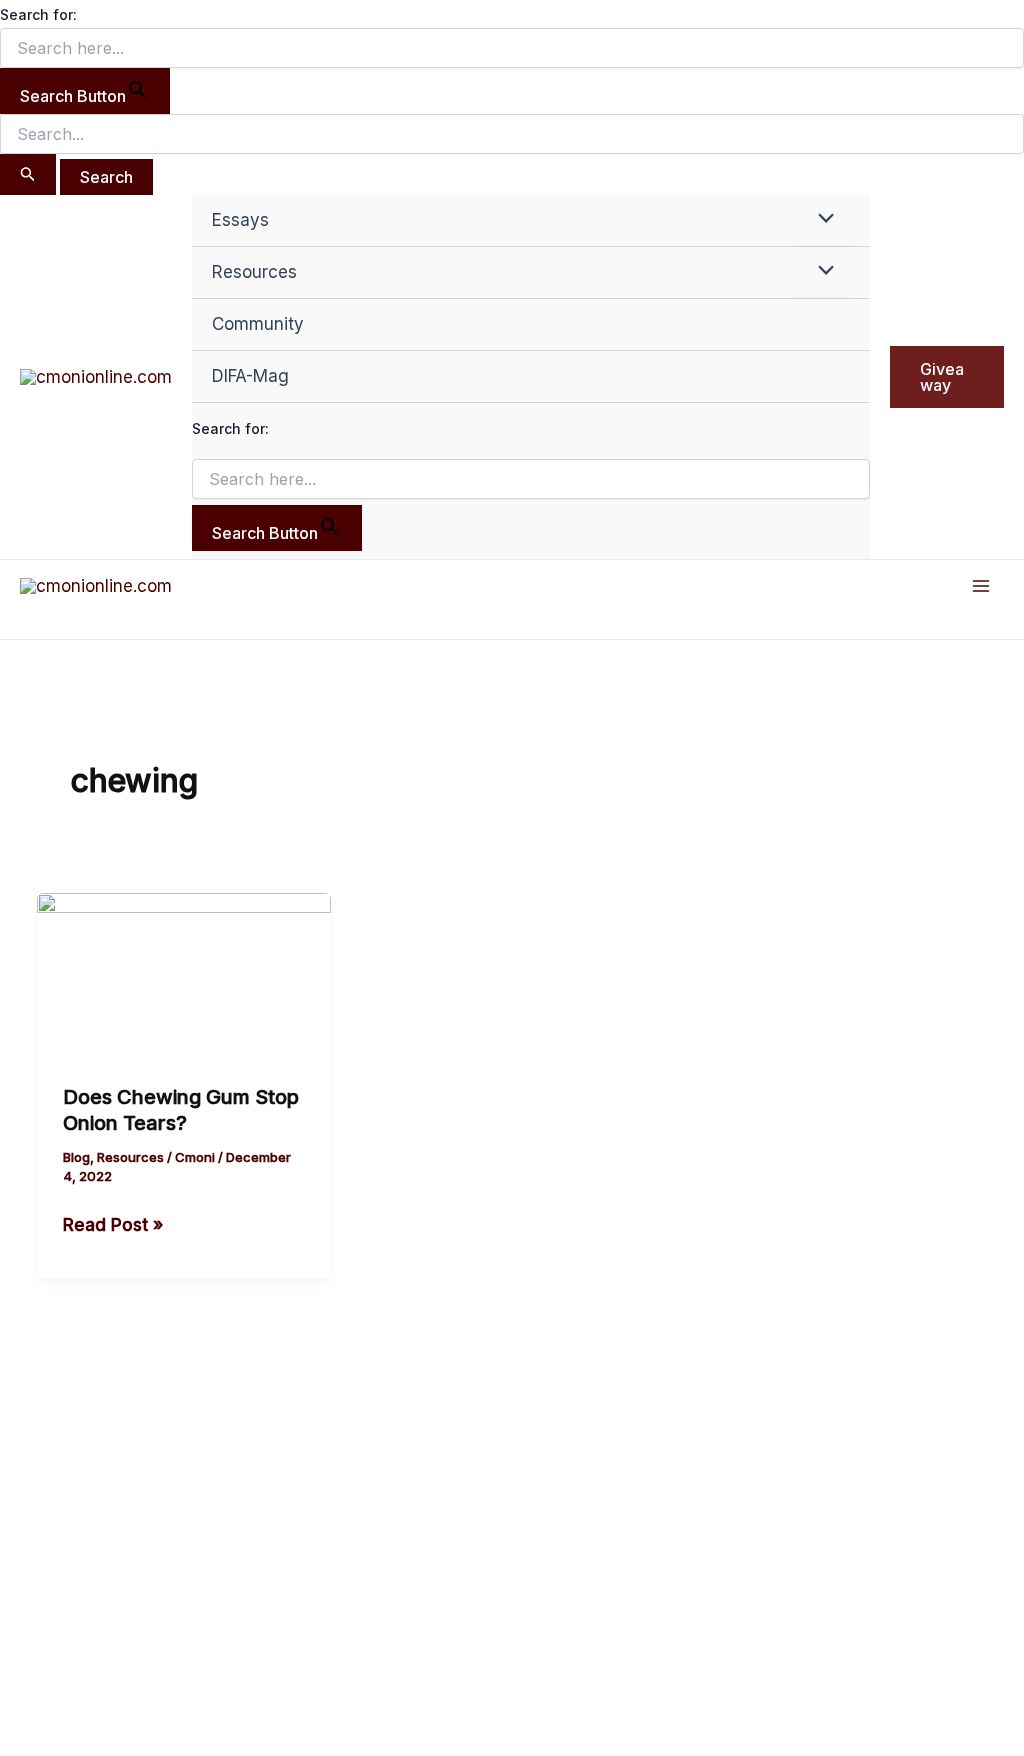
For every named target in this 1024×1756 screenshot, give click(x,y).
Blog (76, 1157)
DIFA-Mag (250, 376)
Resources (254, 272)
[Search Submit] (28, 174)
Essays (240, 220)
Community (258, 324)
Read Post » (113, 1223)
